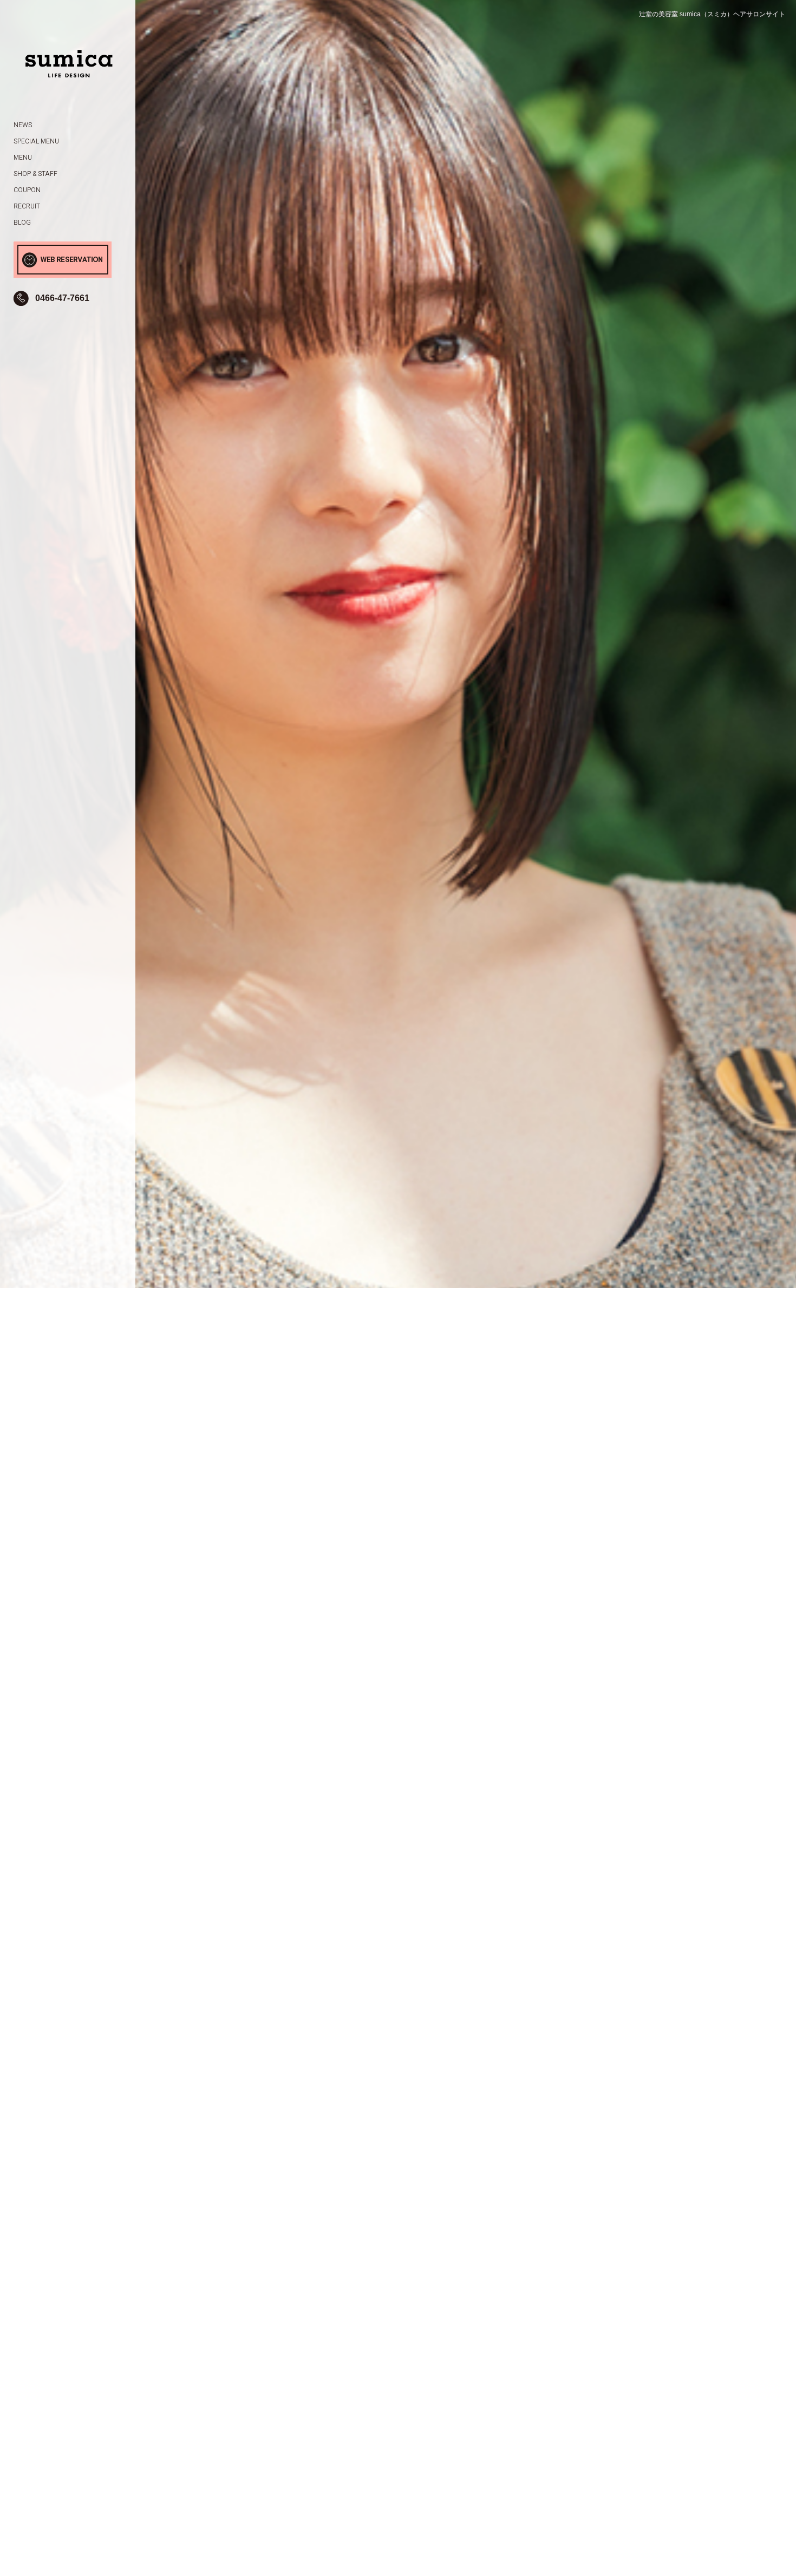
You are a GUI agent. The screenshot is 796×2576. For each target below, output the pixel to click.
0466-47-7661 (62, 298)
